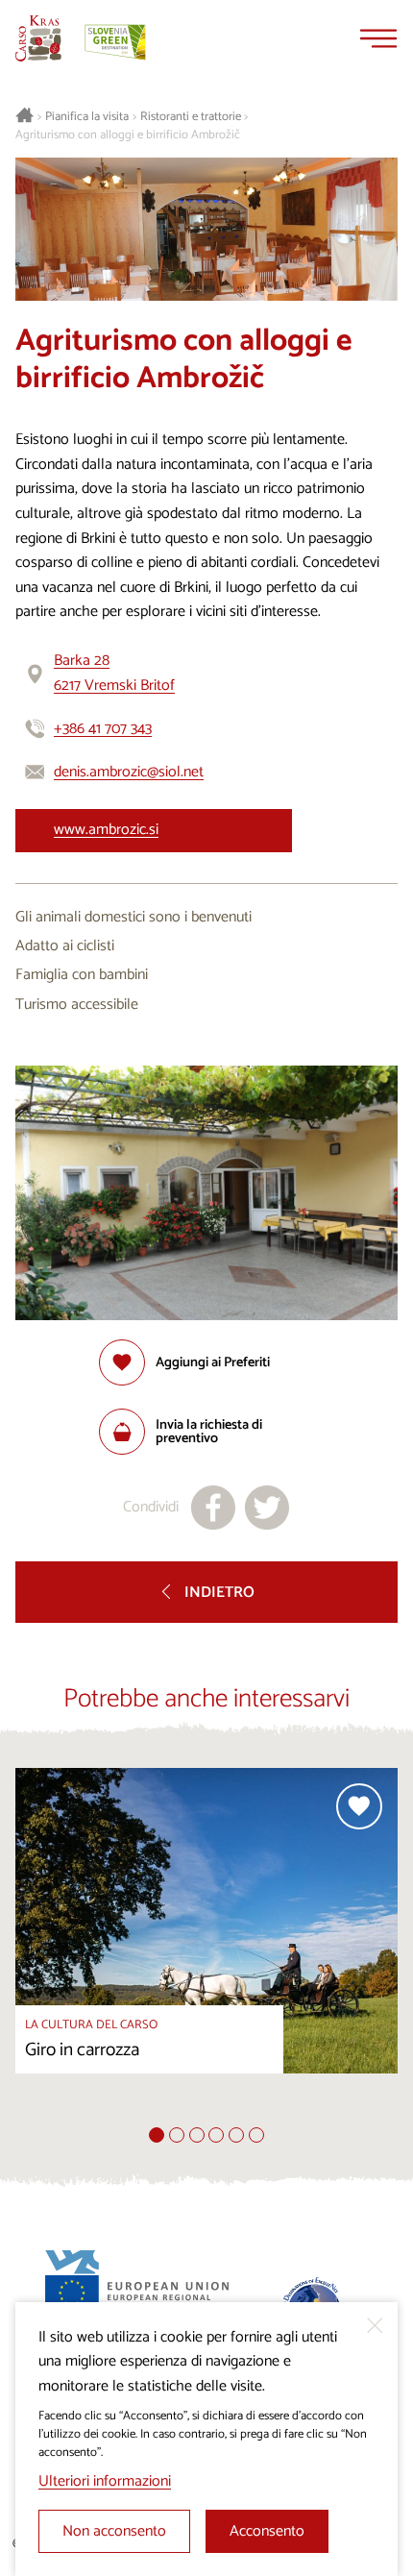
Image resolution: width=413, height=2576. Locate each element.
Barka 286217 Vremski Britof (114, 673)
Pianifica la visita (87, 117)
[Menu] (378, 38)
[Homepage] (38, 38)
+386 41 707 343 (103, 729)
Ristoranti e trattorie (191, 117)
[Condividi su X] (267, 1508)
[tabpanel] (206, 1948)
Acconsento (267, 2531)
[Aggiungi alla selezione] (359, 1806)
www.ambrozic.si (106, 830)
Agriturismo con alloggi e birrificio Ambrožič (128, 135)
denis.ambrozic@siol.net (129, 772)
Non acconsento (114, 2531)
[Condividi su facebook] (213, 1508)
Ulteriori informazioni (105, 2481)
